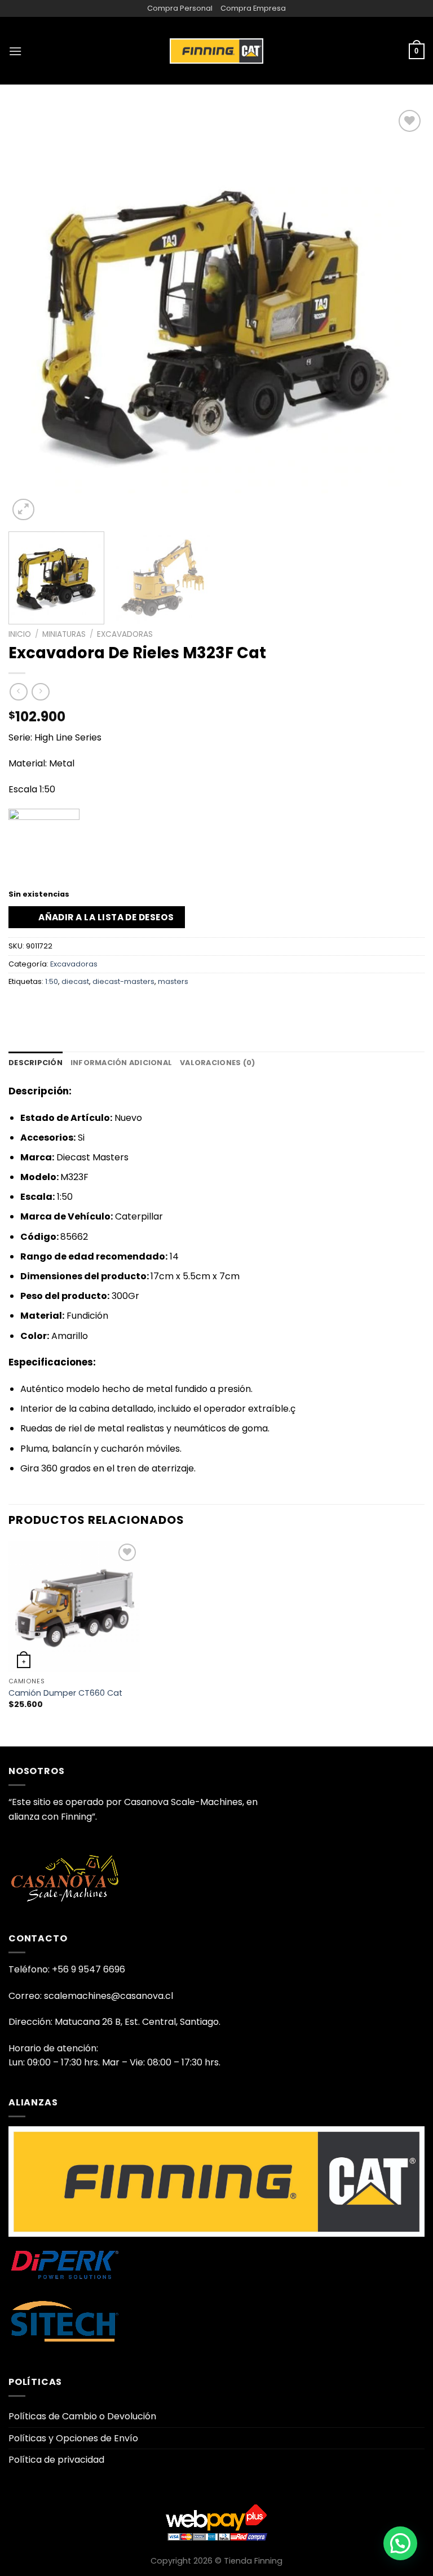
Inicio (20, 634)
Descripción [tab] (36, 1063)
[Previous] (31, 316)
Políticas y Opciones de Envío (73, 2438)
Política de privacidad (56, 2460)
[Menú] (15, 51)
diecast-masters (123, 981)
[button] (400, 2543)
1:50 (52, 981)
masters (173, 981)
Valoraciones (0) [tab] (217, 1063)
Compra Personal (180, 8)
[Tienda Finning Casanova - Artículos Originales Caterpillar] (216, 51)
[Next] (402, 316)
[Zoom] (23, 510)
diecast (75, 981)
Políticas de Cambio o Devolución (82, 2416)
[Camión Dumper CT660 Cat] (74, 1606)
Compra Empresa (253, 8)
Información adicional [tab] (121, 1063)
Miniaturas (64, 634)
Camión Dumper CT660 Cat (65, 1693)
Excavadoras (125, 634)
